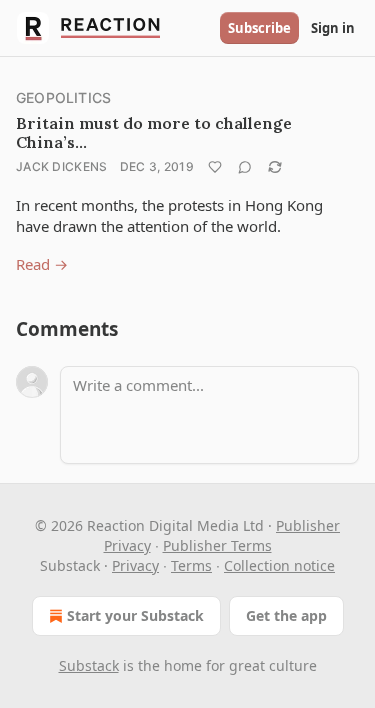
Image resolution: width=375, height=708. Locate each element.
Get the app (286, 615)
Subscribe (259, 28)
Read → (42, 264)
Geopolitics (63, 97)
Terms (191, 565)
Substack (89, 665)
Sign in (333, 28)
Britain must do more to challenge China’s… (154, 132)
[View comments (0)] (245, 167)
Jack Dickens (62, 166)
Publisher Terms (217, 545)
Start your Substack (135, 615)
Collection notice (279, 565)
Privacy (135, 565)
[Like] (215, 167)
